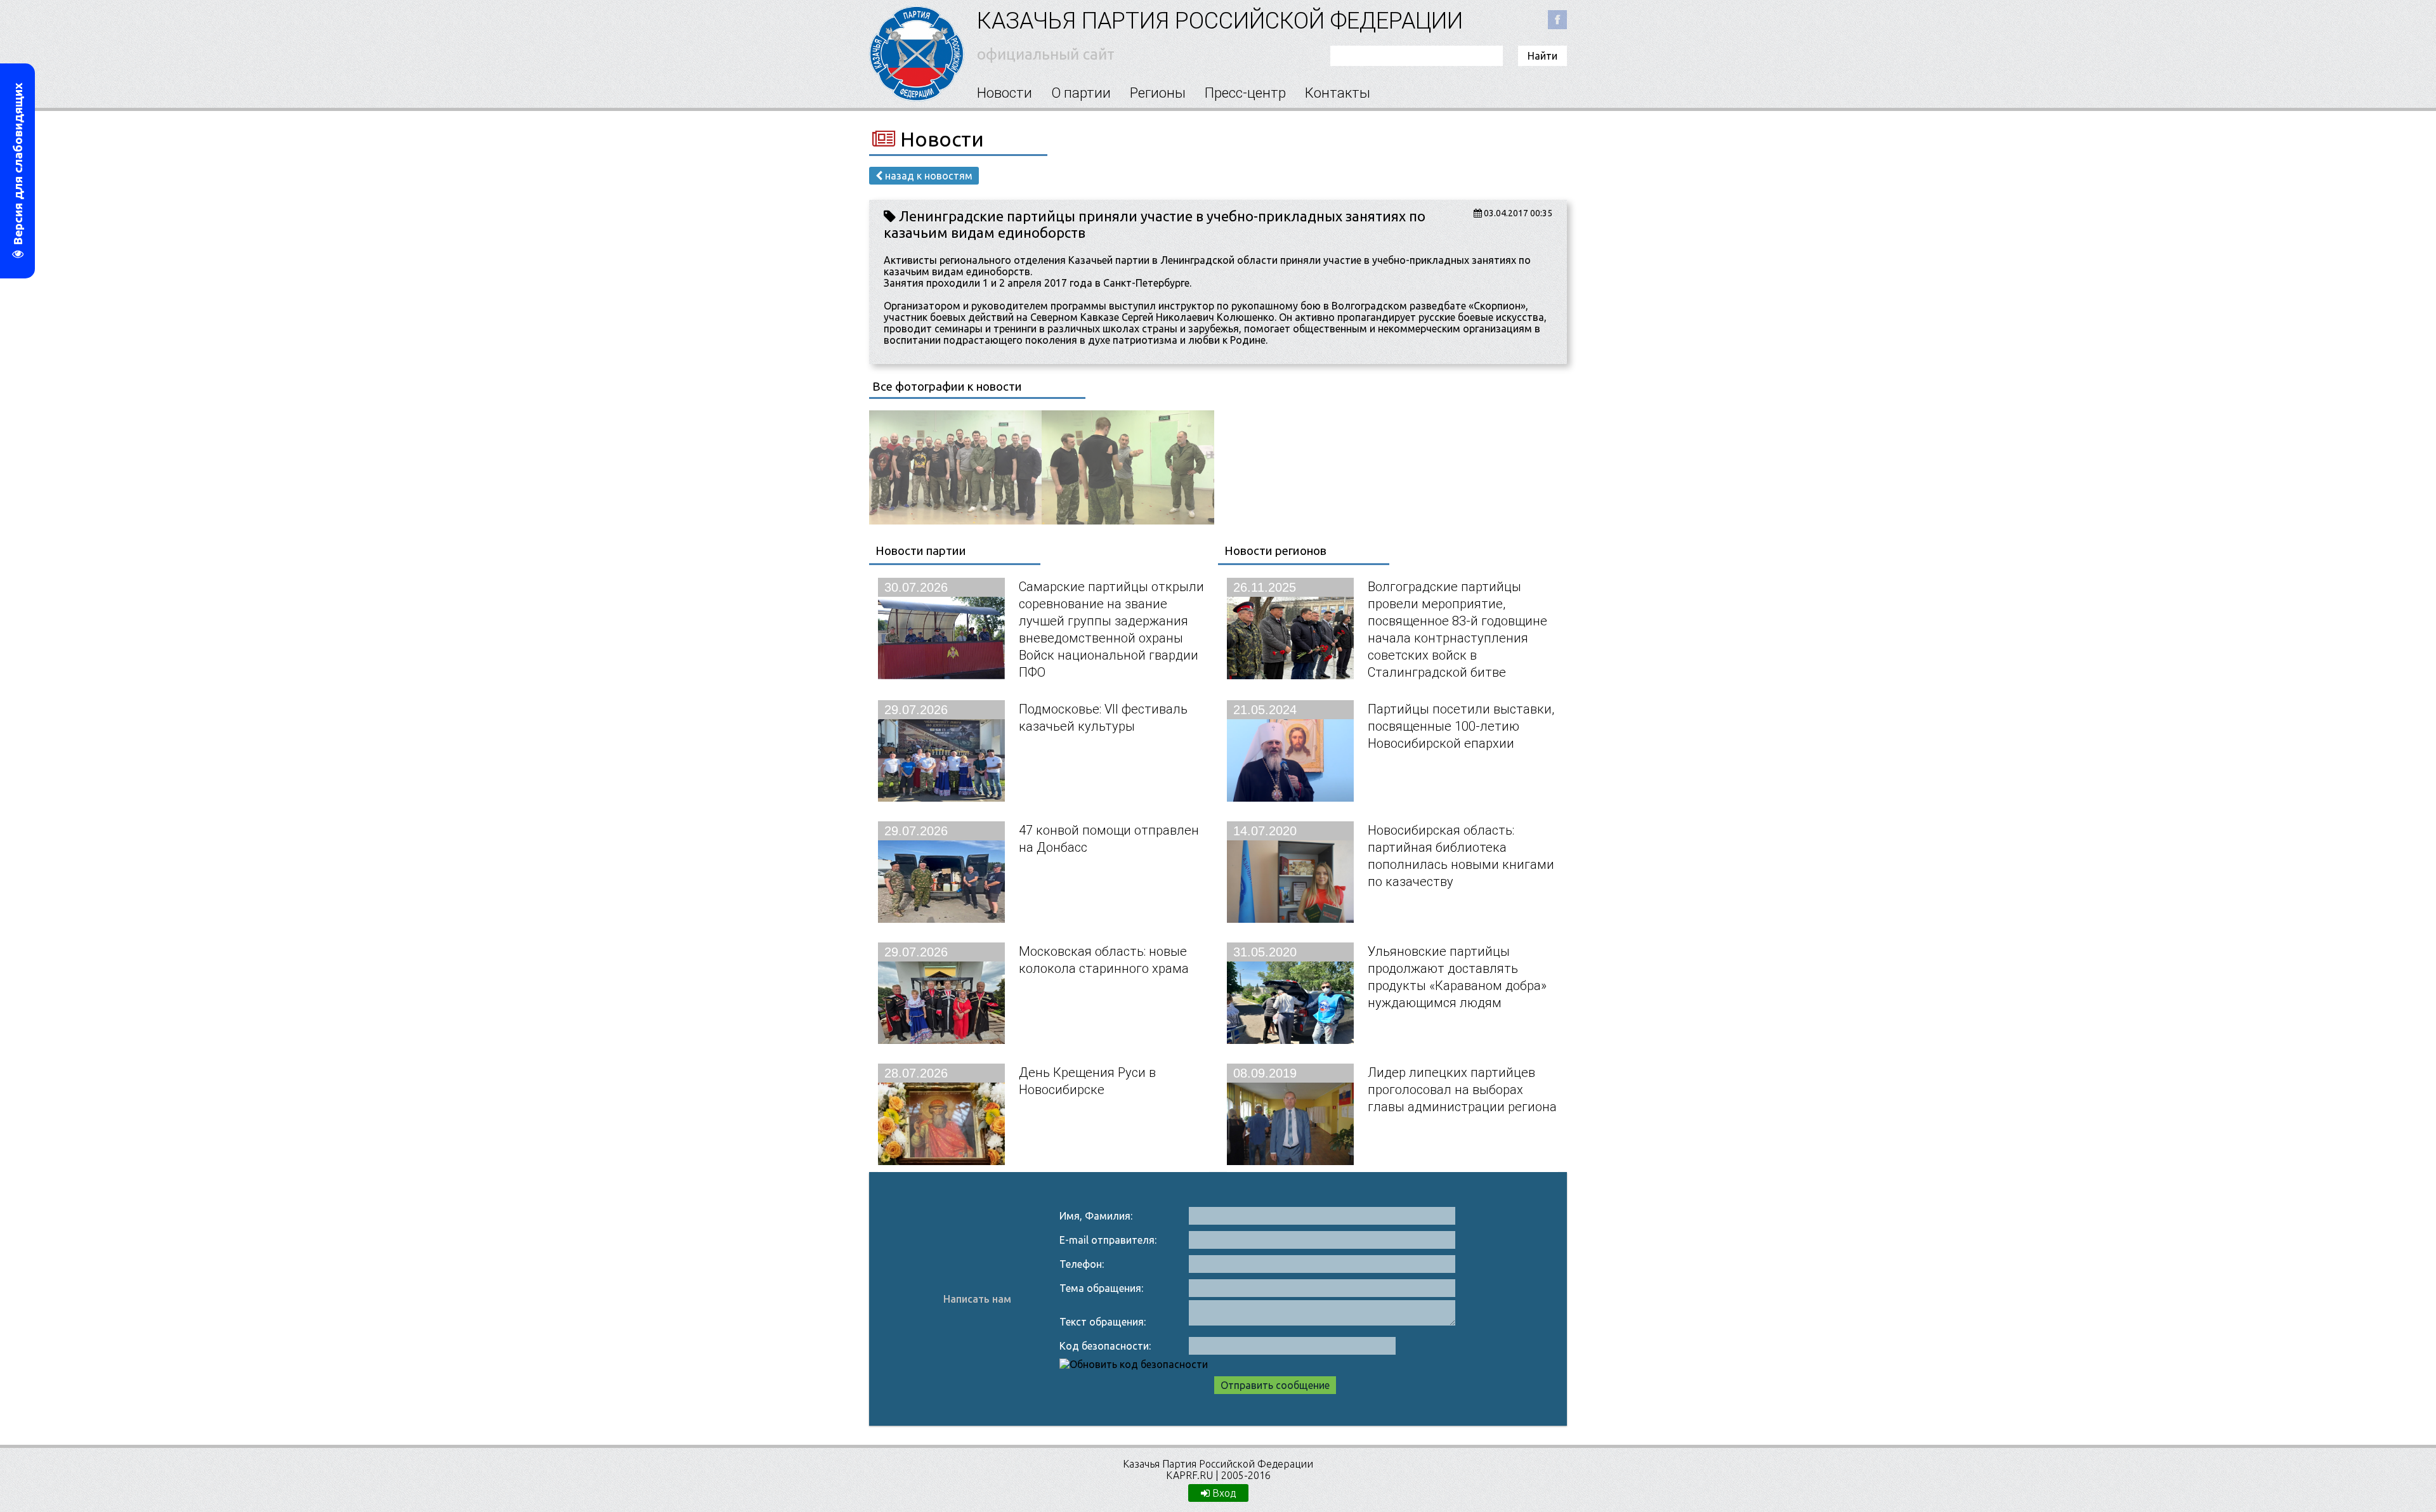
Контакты (1338, 93)
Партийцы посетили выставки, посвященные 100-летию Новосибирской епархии (1461, 726)
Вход (1223, 1493)
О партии (1081, 93)
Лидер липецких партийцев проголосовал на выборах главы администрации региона (1462, 1089)
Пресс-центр (1245, 93)
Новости (1005, 93)
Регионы (1158, 93)
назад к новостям (927, 176)
